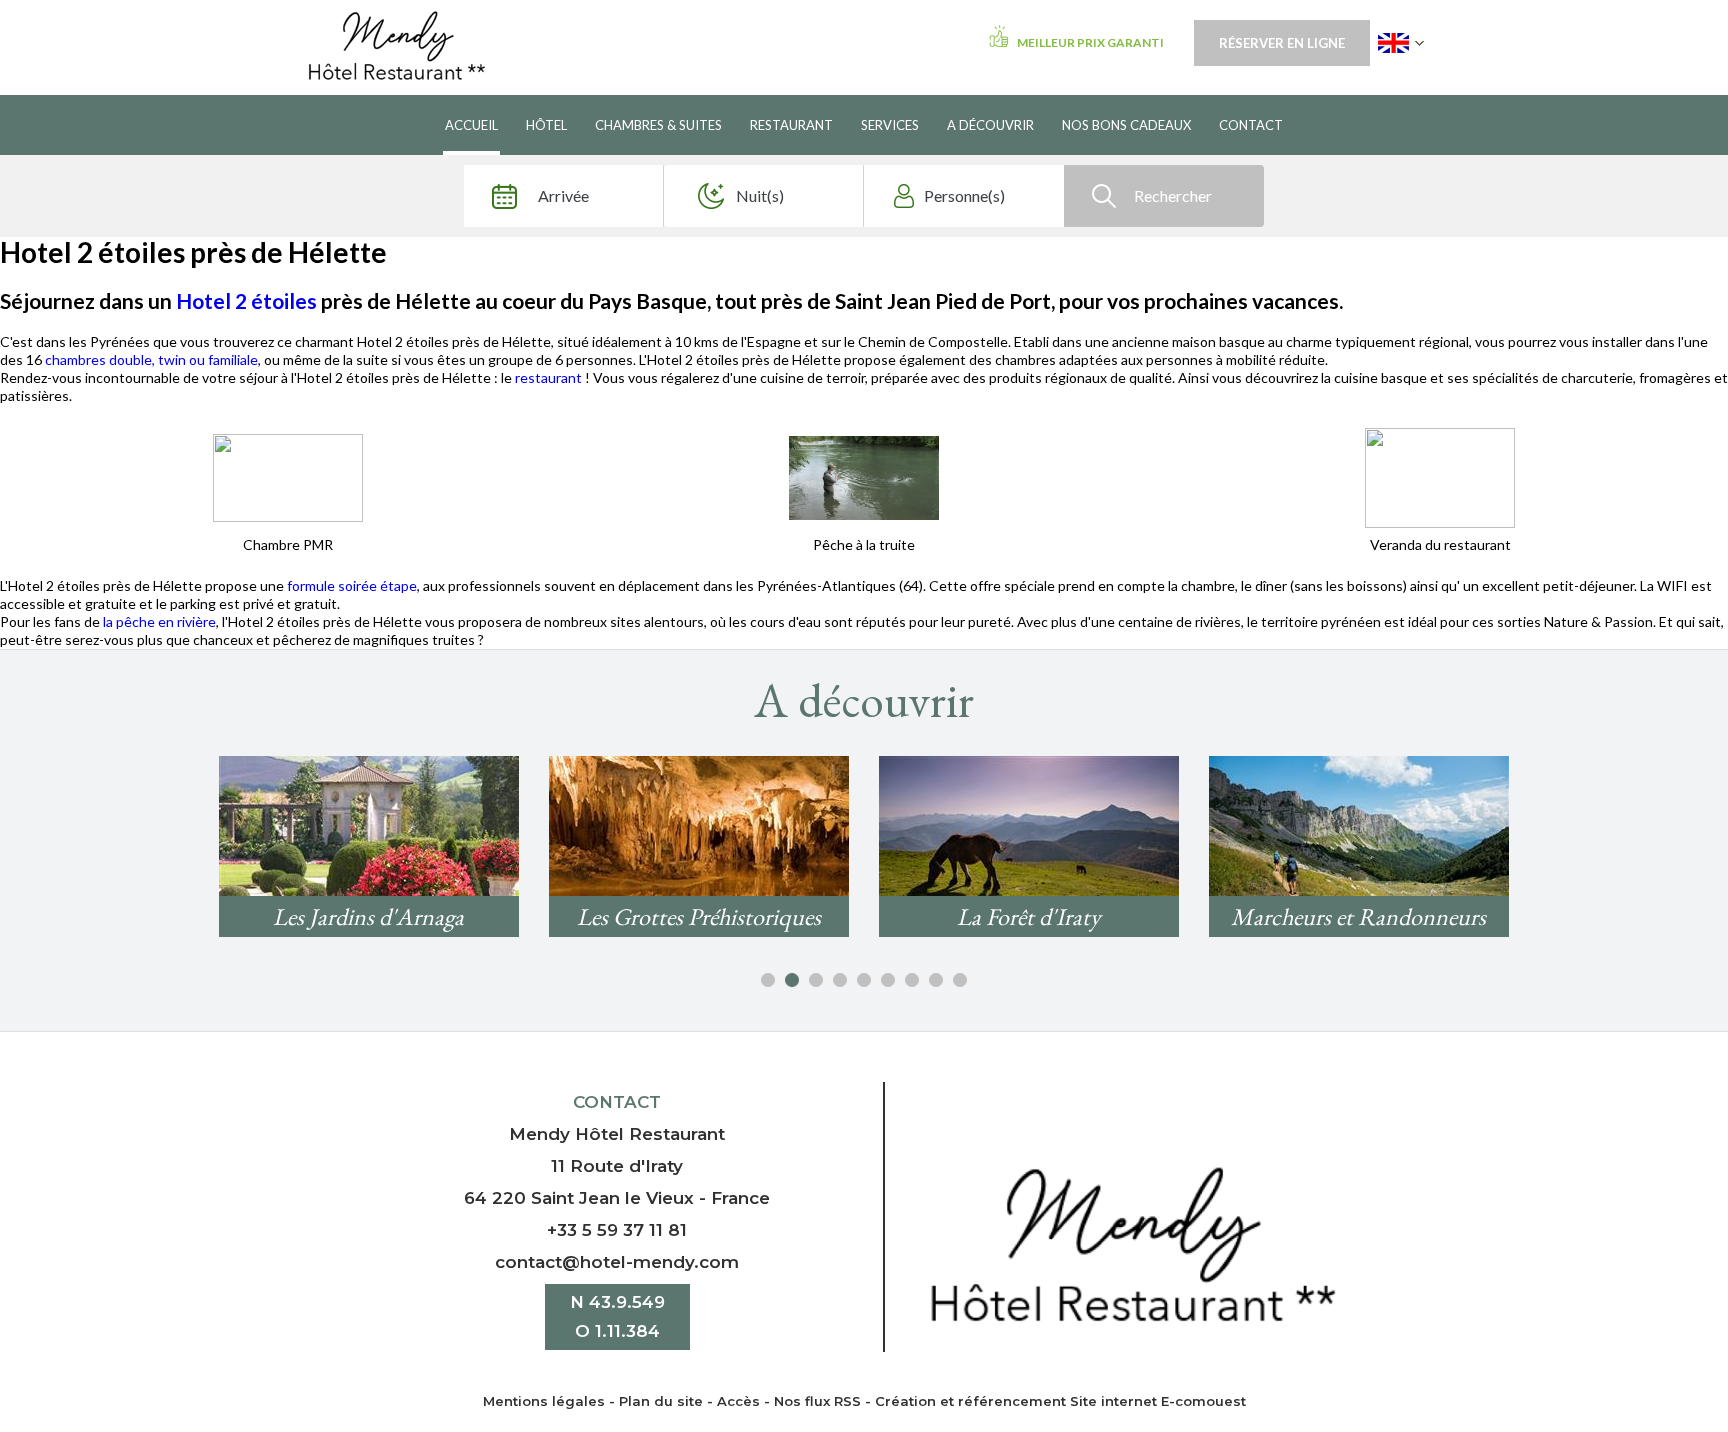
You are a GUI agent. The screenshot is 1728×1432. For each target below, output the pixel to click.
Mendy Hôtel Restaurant (617, 1134)
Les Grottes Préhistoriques (699, 916)
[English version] (1401, 43)
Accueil (471, 125)
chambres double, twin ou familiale (151, 359)
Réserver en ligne (1282, 43)
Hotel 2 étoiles (246, 300)
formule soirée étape (352, 585)
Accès (738, 1401)
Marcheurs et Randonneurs (1358, 916)
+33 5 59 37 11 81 (617, 1230)
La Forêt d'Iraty (1029, 916)
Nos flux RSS (817, 1401)
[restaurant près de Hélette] (864, 475)
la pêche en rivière (159, 621)
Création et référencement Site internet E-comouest (1060, 1401)
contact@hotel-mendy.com (617, 1262)
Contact (1251, 125)
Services (890, 125)
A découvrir (990, 125)
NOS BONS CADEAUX (1126, 125)
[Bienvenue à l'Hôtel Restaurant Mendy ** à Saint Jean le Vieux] (1132, 1242)
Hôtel (546, 125)
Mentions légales (544, 1401)
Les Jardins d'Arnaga (368, 916)
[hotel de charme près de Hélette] (1440, 475)
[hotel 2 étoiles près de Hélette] (288, 475)
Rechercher (1173, 195)
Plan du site (661, 1401)
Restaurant (791, 125)
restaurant (550, 377)
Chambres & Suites (658, 125)
